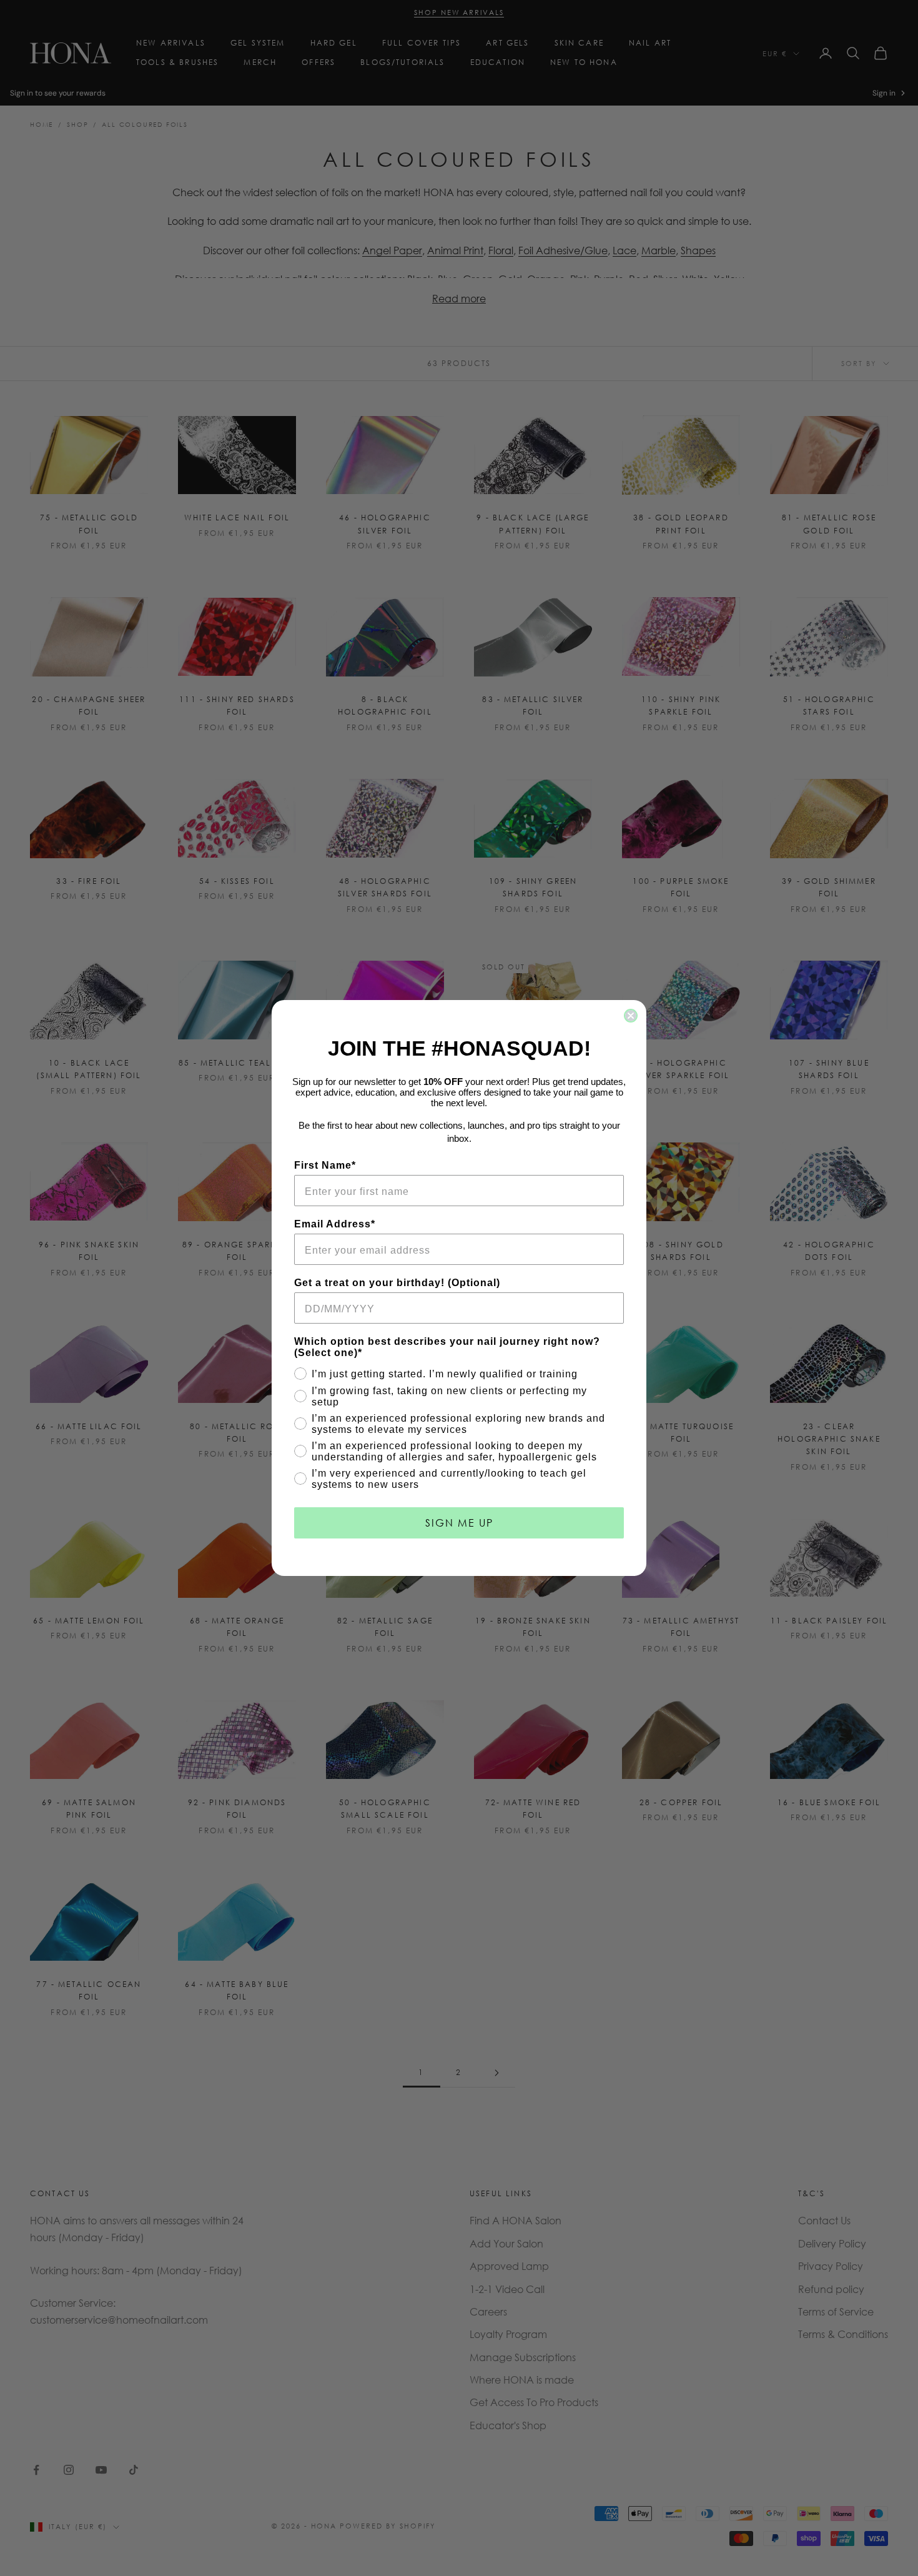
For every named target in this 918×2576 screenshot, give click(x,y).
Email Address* (335, 1224)
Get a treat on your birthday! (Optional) (397, 1283)
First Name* (325, 1165)
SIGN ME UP (459, 1523)
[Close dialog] (631, 1016)
